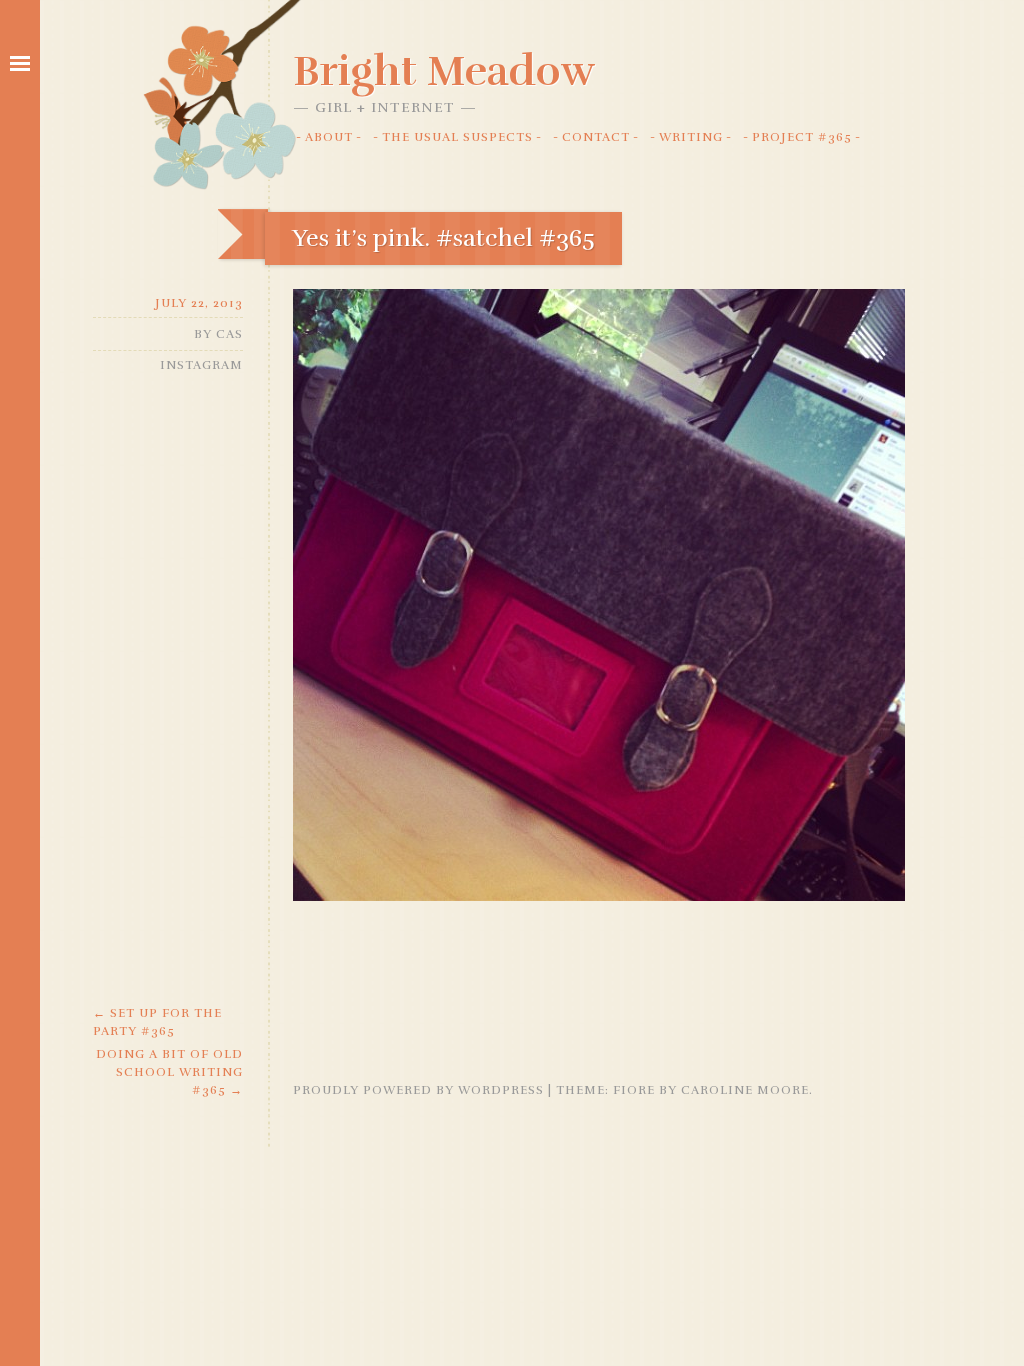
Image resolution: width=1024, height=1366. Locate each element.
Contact (596, 137)
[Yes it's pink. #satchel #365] (599, 896)
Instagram (201, 365)
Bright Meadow (444, 71)
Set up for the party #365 (157, 1022)
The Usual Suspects (457, 137)
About (329, 137)
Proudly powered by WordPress (418, 1090)
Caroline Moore (745, 1090)
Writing (691, 137)
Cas (229, 334)
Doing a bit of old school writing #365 (169, 1072)
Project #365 (802, 137)
